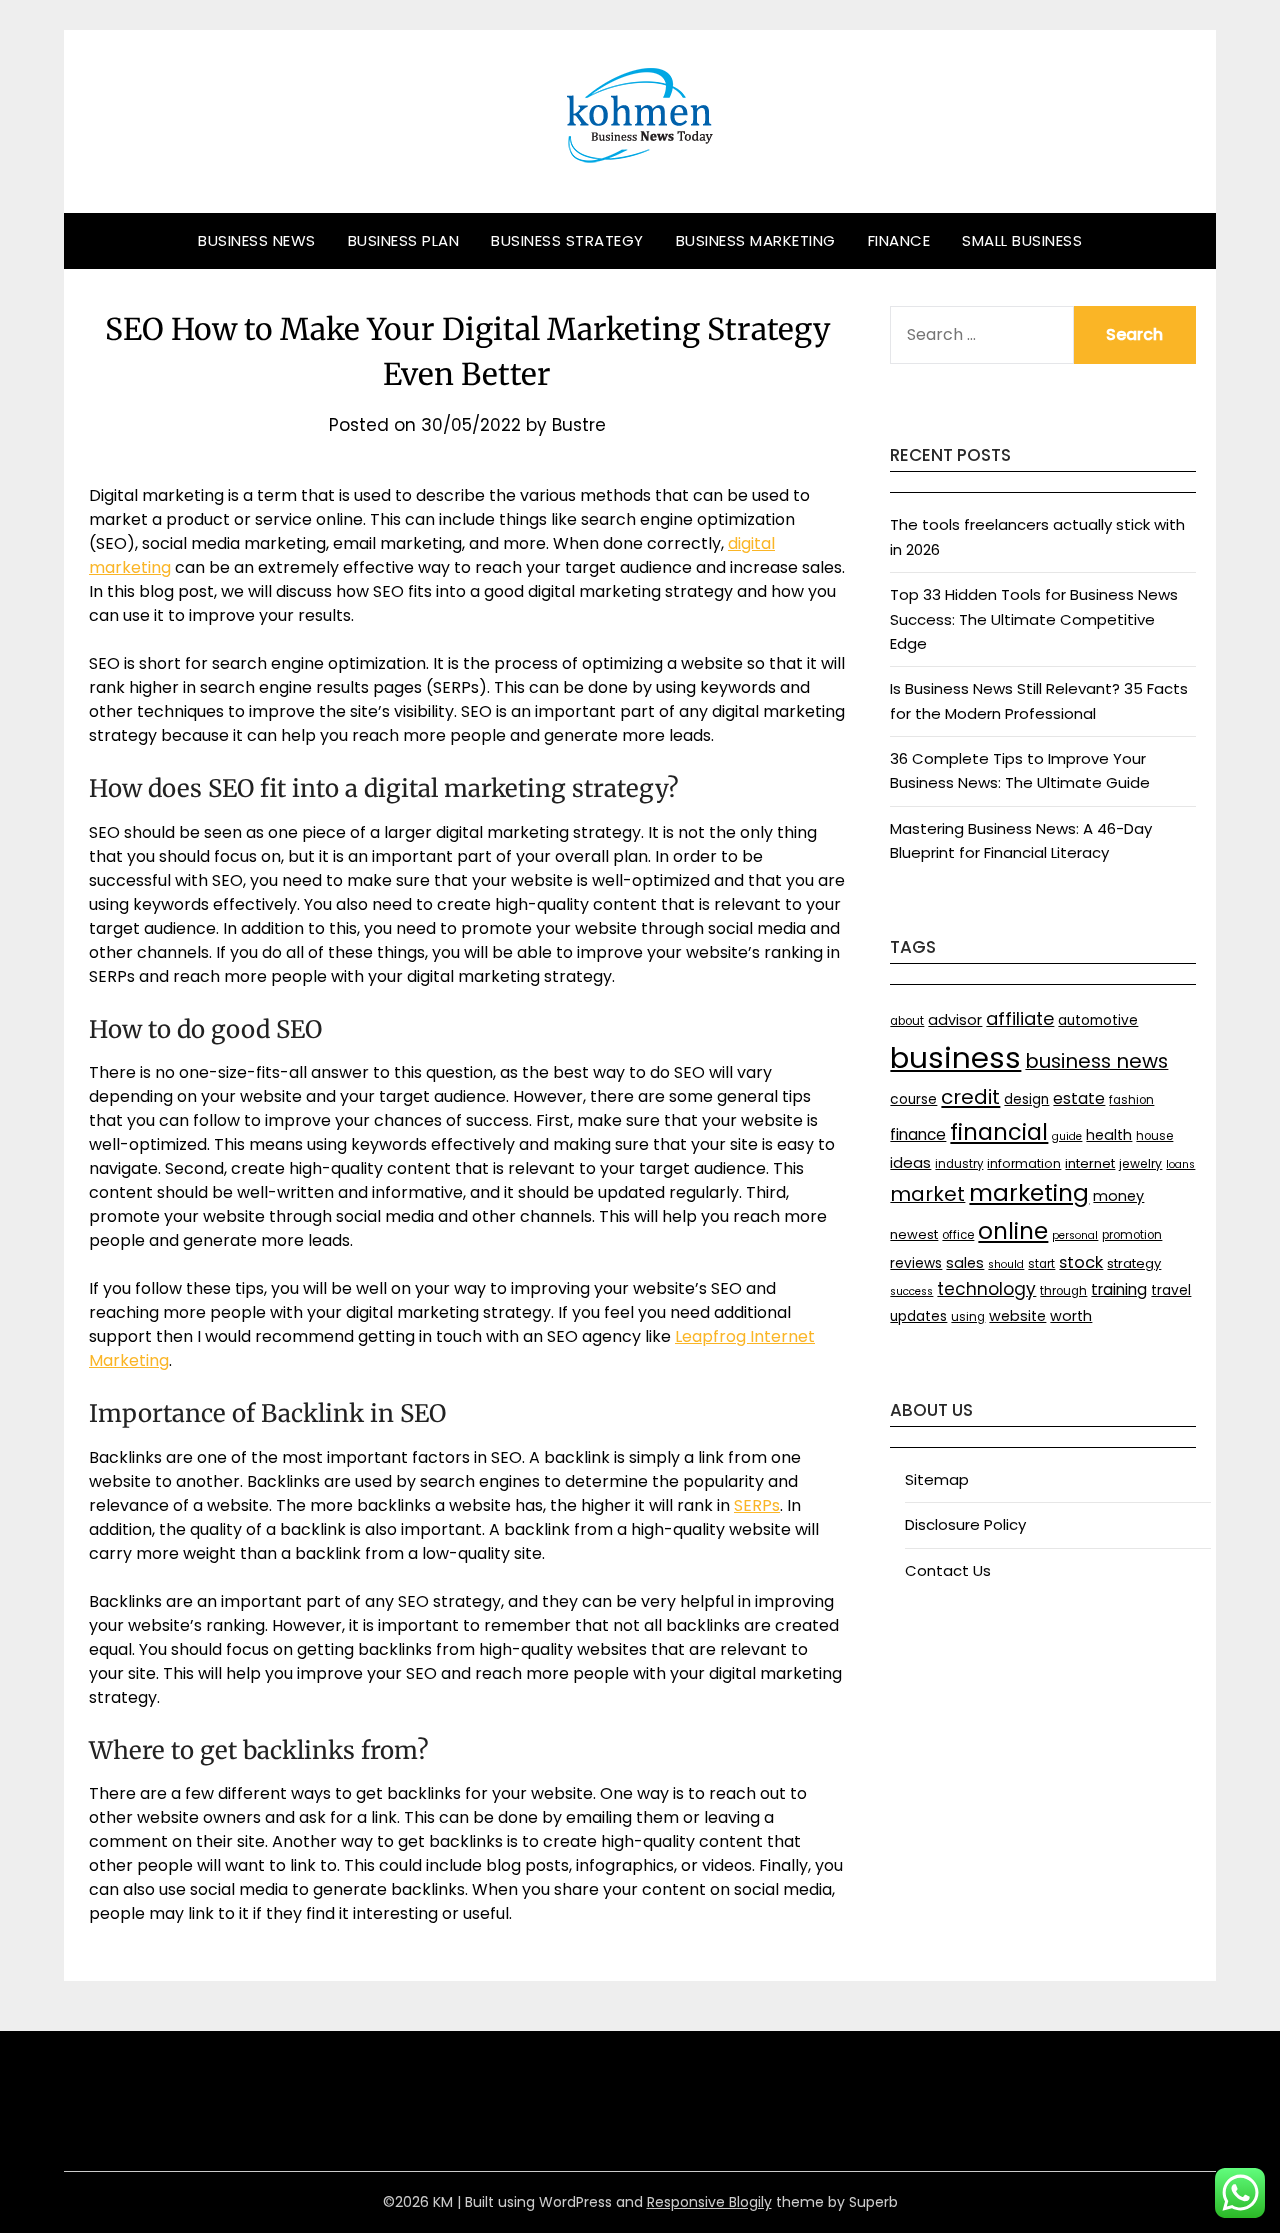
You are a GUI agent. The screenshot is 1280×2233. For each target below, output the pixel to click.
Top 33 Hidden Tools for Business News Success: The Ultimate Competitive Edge (1034, 619)
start (1041, 1264)
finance (918, 1134)
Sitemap (937, 1479)
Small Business (1022, 240)
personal (1075, 1235)
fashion (1131, 1100)
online (1013, 1231)
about (907, 1021)
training (1119, 1289)
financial (999, 1132)
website (1017, 1316)
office (958, 1235)
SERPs (757, 1505)
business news (1096, 1061)
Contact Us (948, 1570)
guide (1067, 1136)
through (1063, 1291)
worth (1071, 1316)
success (911, 1291)
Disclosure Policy (965, 1524)
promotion (1132, 1235)
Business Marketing (756, 240)
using (968, 1317)
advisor (955, 1020)
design (1026, 1099)
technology (986, 1289)
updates (918, 1316)
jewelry (1140, 1163)
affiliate (1020, 1018)
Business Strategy (567, 240)
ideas (910, 1162)
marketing (1029, 1193)
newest (914, 1234)
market (927, 1194)
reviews (916, 1263)
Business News (257, 240)
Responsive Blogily (709, 2202)
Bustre (579, 425)
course (913, 1099)
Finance (899, 240)
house (1154, 1136)
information (1024, 1163)
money (1118, 1196)
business (955, 1057)
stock (1081, 1262)
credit (970, 1097)
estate (1079, 1098)
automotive (1098, 1020)
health (1109, 1135)
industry (959, 1164)
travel (1171, 1290)
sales (965, 1263)
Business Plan (404, 240)
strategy (1134, 1263)
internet (1090, 1163)
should (1006, 1264)
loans (1180, 1164)
